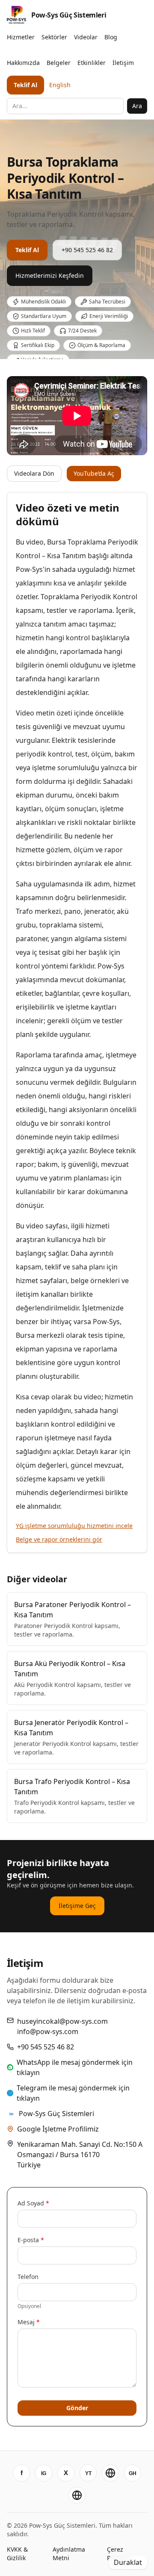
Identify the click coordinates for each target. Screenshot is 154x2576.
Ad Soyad (33, 2203)
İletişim (123, 63)
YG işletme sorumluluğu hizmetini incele (74, 1526)
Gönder (77, 2408)
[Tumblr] (77, 2495)
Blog (111, 37)
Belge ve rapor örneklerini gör (59, 1539)
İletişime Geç (77, 1906)
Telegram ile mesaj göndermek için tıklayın (73, 2093)
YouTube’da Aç (94, 473)
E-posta (31, 2240)
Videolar (86, 37)
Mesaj (29, 2322)
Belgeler (59, 63)
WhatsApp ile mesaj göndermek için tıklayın (75, 2067)
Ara (137, 106)
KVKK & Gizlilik (17, 2554)
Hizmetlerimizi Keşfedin (50, 275)
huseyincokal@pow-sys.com (62, 2021)
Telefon (28, 2277)
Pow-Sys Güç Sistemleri (56, 2114)
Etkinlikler (92, 63)
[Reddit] (110, 2473)
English (60, 85)
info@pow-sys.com (48, 2031)
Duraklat (128, 2562)
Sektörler (54, 37)
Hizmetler (21, 37)
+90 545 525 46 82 (87, 250)
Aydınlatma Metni (69, 2554)
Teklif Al (25, 85)
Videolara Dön (34, 473)
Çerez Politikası (120, 2554)
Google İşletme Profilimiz (58, 2129)
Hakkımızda (23, 63)
